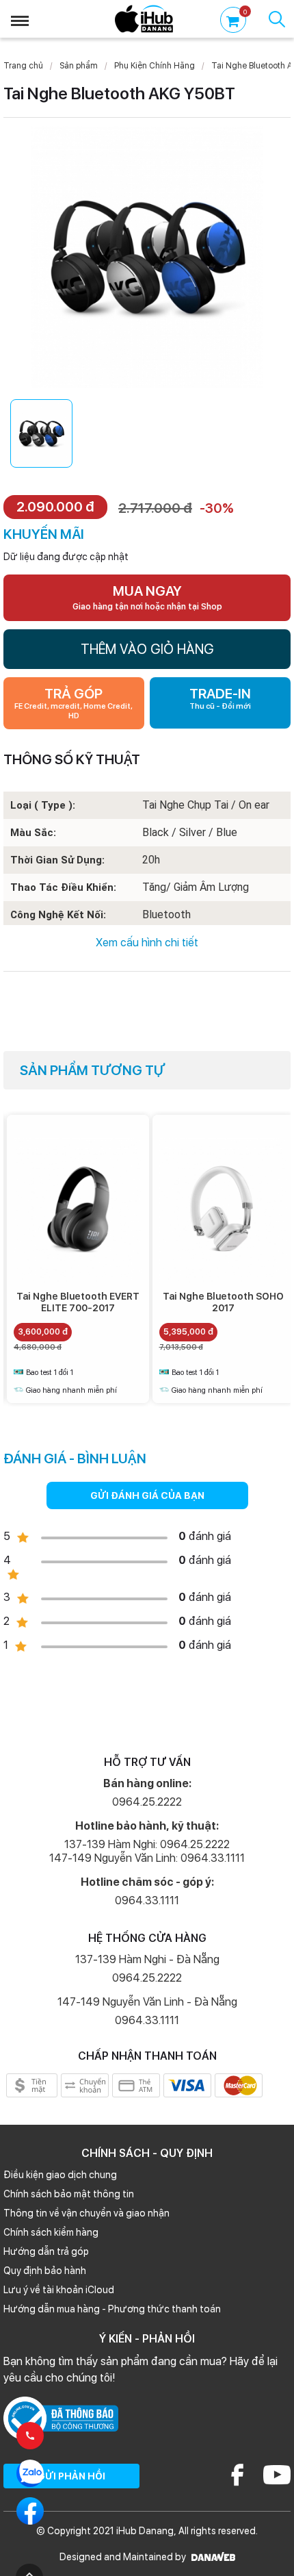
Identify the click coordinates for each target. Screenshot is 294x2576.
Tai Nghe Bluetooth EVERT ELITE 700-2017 (78, 1302)
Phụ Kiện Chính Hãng (155, 66)
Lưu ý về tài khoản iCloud (59, 2290)
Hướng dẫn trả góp (46, 2251)
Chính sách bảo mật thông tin (69, 2194)
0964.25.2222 (147, 1802)
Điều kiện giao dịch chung (60, 2175)
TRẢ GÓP (73, 703)
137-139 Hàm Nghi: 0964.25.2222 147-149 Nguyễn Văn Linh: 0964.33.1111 (147, 1851)
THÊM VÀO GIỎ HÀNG (147, 649)
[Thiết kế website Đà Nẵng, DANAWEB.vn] (212, 2557)
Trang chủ (23, 66)
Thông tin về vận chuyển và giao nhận (86, 2213)
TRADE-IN (220, 698)
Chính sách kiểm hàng (51, 2232)
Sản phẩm (79, 66)
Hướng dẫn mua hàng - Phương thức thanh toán (112, 2309)
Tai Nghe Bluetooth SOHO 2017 (223, 1302)
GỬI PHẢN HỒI (71, 2476)
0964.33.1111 (147, 1901)
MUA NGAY (147, 597)
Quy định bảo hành (45, 2271)
